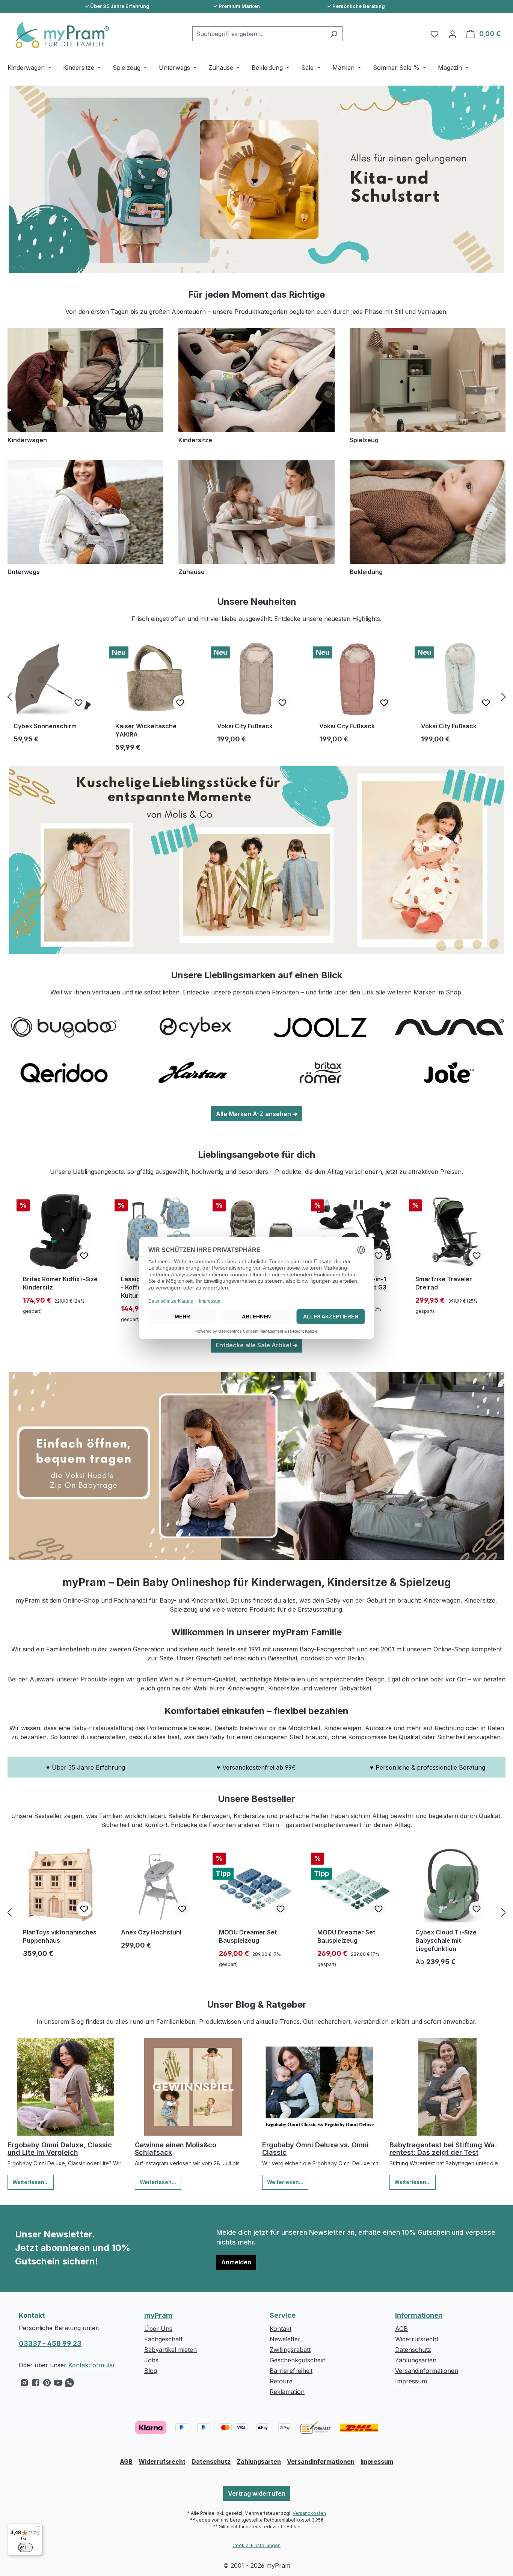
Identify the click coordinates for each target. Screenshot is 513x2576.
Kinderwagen (27, 440)
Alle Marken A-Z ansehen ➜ (257, 1114)
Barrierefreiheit (291, 2371)
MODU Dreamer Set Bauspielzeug (248, 1936)
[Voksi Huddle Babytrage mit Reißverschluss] (256, 1466)
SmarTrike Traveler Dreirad (444, 1283)
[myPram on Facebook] (36, 2385)
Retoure (281, 2381)
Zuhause (192, 572)
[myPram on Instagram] (24, 2385)
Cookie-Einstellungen (256, 2545)
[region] (256, 697)
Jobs (151, 2360)
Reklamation (287, 2392)
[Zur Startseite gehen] (58, 35)
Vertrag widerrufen (257, 2493)
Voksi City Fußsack (245, 726)
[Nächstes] (504, 697)
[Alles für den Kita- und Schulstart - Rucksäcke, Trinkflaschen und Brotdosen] (256, 179)
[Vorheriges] (9, 697)
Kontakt (281, 2329)
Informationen (419, 2315)
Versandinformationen (427, 2371)
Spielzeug (364, 440)
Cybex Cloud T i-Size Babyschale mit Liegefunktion (446, 1940)
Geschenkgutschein (298, 2360)
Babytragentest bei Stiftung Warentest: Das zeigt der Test (444, 2149)
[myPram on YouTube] (58, 2385)
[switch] (25, 2547)
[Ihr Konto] (453, 34)
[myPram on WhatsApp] (69, 2385)
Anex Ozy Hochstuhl (151, 1932)
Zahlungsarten (416, 2360)
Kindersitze (195, 440)
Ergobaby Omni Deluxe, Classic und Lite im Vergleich (60, 2149)
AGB (401, 2329)
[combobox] (259, 34)
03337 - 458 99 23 (50, 2343)
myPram (158, 2315)
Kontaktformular (92, 2365)
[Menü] (38, 2528)
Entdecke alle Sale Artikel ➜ (257, 1345)
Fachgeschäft (163, 2339)
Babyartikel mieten (170, 2350)
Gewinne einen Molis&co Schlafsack (176, 2149)
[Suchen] (334, 34)
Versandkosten (309, 2513)
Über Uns (158, 2329)
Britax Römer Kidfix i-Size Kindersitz (60, 1283)
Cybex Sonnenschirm (45, 726)
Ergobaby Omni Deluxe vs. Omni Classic (315, 2149)
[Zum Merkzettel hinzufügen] (78, 703)
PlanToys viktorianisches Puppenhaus (60, 1936)
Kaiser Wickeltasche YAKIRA (146, 730)
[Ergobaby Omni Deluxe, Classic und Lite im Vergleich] (66, 2087)
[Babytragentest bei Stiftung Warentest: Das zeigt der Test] (447, 2087)
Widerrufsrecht (417, 2339)
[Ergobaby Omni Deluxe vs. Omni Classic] (320, 2087)
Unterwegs (24, 572)
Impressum (411, 2381)
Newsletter (285, 2339)
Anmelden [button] (236, 2262)
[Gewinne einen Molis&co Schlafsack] (193, 2087)
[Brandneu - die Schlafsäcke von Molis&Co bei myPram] (256, 860)
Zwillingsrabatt (290, 2350)
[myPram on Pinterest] (47, 2385)
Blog (151, 2371)
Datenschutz (413, 2350)
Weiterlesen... (31, 2182)
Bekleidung (366, 572)
